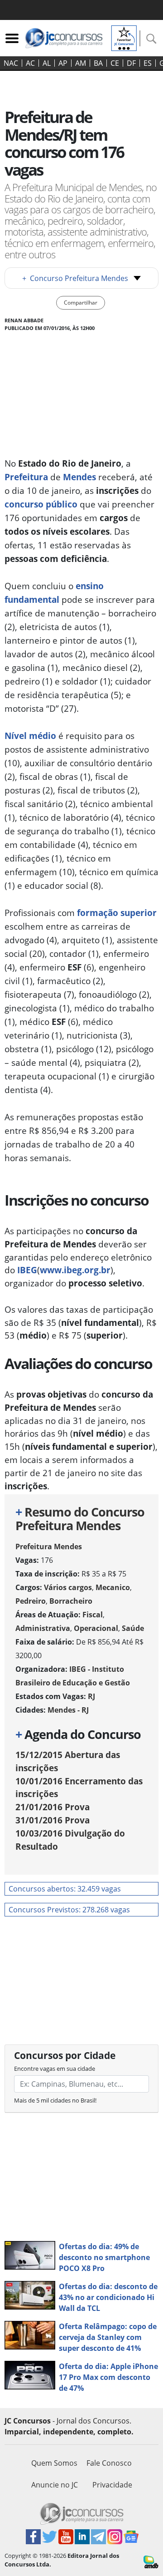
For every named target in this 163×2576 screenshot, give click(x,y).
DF (131, 63)
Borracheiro (71, 1601)
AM (81, 63)
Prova (53, 1807)
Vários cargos (68, 1587)
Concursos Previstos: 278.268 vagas (69, 1910)
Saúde (133, 1628)
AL (47, 63)
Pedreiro (31, 1601)
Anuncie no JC (55, 2485)
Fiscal (93, 1615)
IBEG (27, 1270)
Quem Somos (54, 2463)
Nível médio (30, 736)
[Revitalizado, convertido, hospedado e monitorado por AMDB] (151, 2561)
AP (63, 63)
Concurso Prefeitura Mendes (75, 278)
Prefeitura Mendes (49, 1547)
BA (98, 63)
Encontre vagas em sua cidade (55, 2069)
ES (148, 63)
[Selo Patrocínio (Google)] (124, 37)
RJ (91, 1696)
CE (115, 63)
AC (30, 63)
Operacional (96, 1628)
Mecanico (113, 1587)
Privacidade (112, 2485)
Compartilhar (81, 303)
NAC (11, 63)
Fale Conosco (109, 2463)
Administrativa (43, 1628)
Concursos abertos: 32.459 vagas (65, 1889)
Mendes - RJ (68, 1710)
